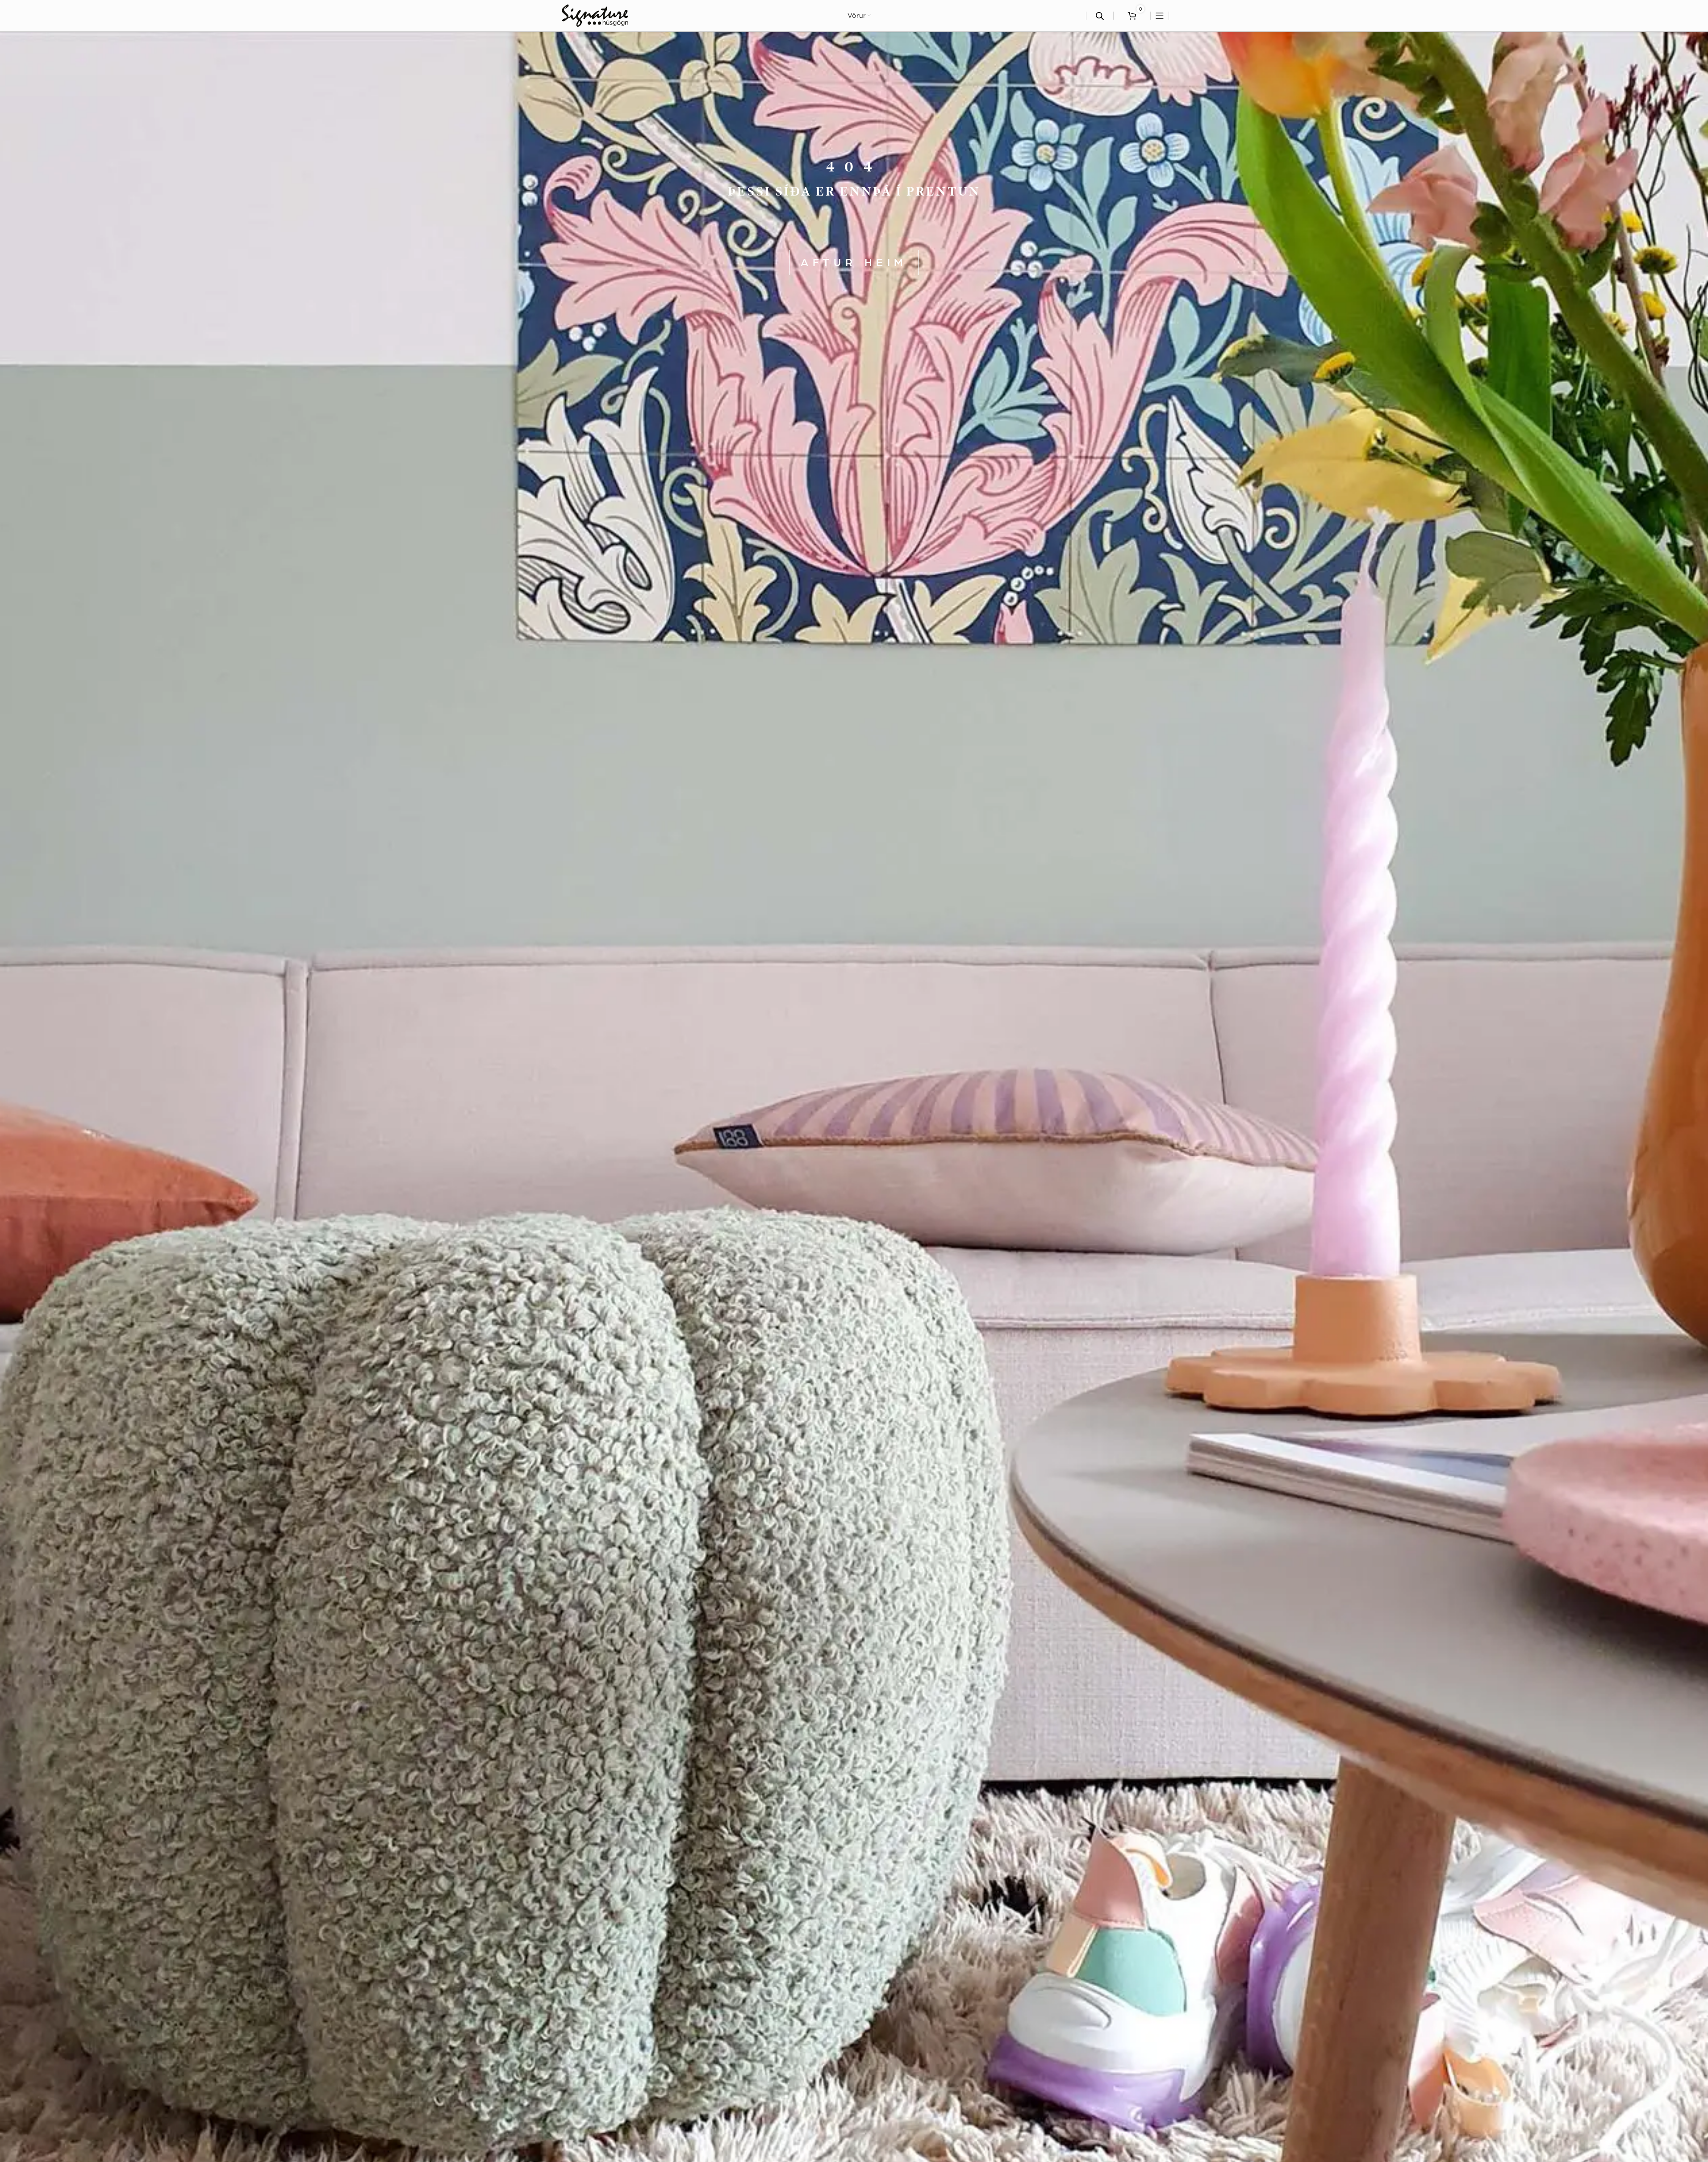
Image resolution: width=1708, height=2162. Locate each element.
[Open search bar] (1100, 16)
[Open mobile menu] (1160, 16)
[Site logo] (595, 15)
